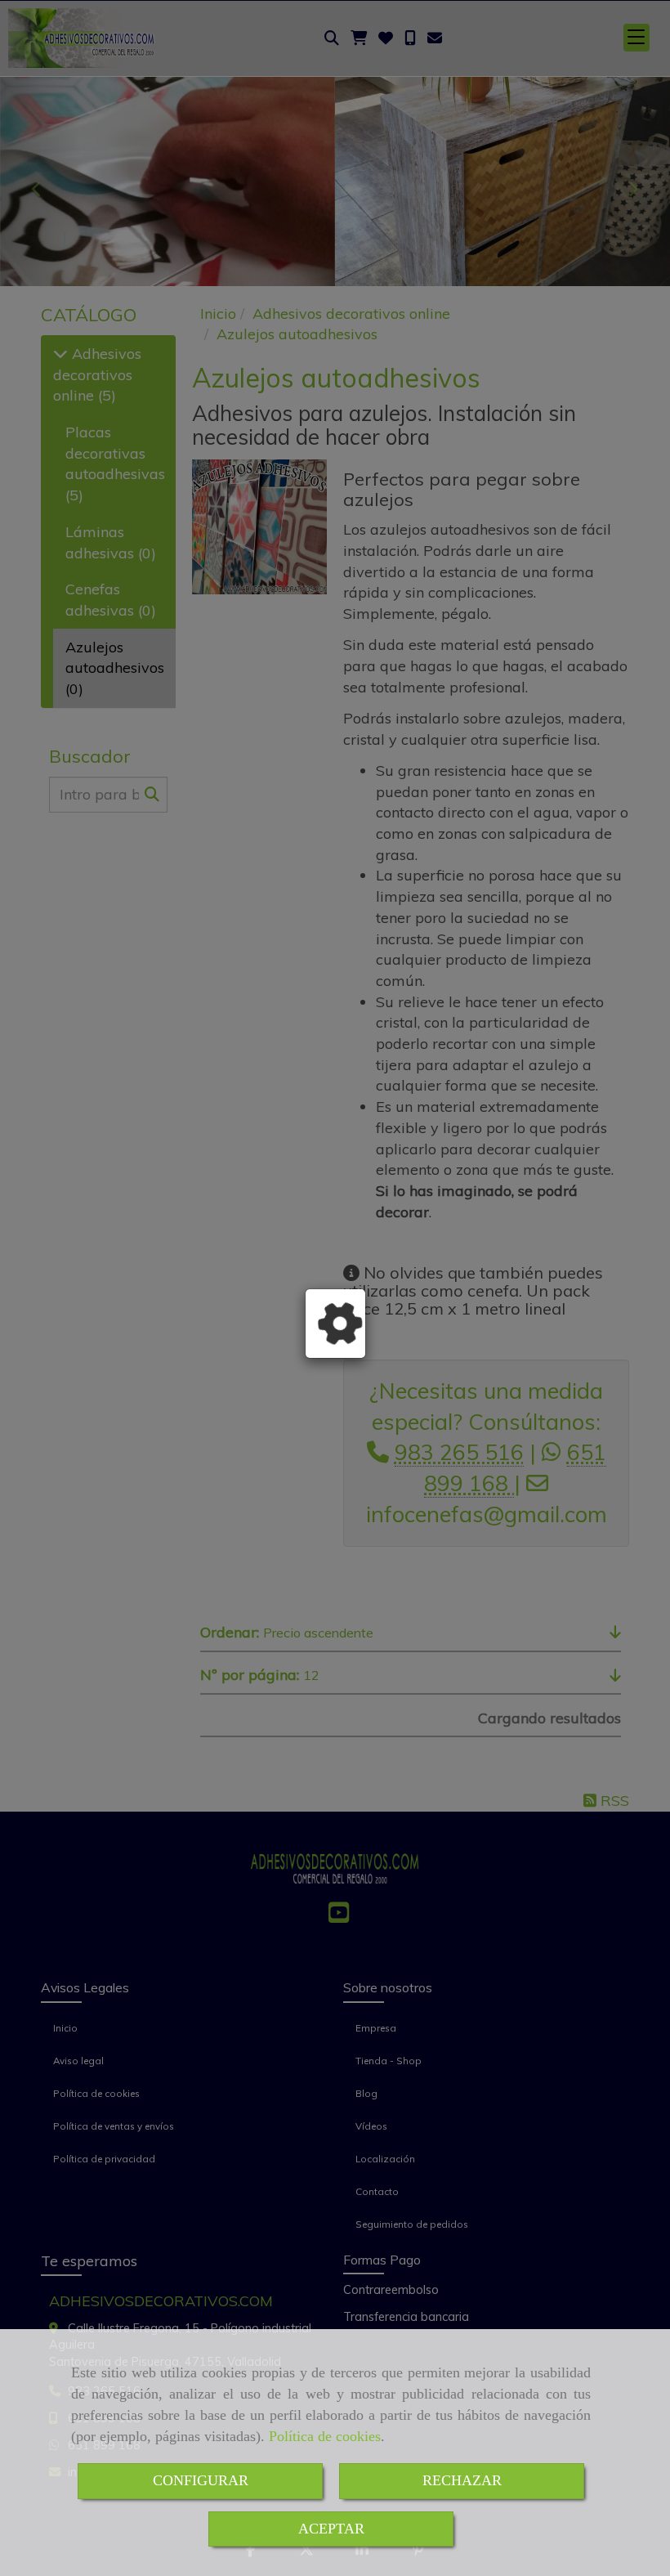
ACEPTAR (331, 2529)
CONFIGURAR (201, 2480)
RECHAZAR (462, 2480)
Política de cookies (325, 2436)
